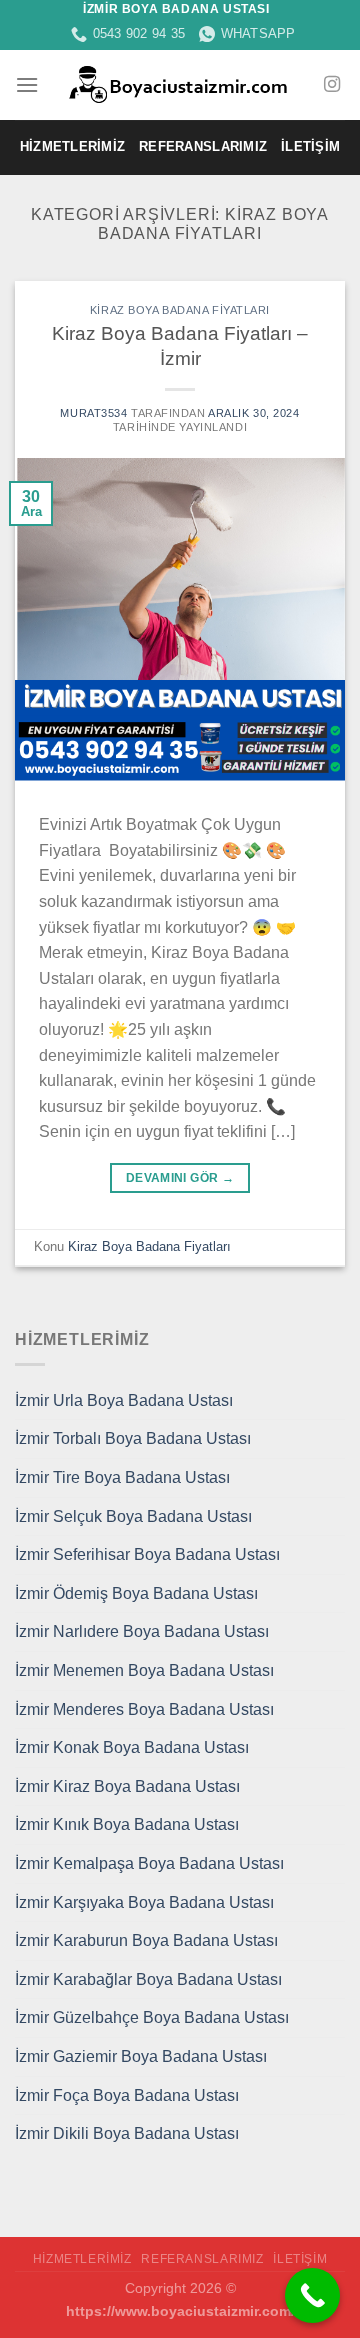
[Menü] (27, 84)
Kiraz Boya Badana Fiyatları (180, 310)
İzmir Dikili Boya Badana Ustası (127, 2133)
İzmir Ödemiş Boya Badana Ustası (136, 1593)
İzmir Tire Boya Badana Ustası (122, 1477)
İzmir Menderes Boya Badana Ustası (144, 1709)
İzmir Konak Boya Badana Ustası (132, 1747)
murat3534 (93, 413)
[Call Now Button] (312, 2295)
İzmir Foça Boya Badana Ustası (127, 2095)
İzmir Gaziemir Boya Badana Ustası (141, 2056)
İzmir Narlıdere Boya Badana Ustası (142, 1631)
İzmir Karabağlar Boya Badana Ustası (148, 1979)
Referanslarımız (203, 146)
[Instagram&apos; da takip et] (332, 85)
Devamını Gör (180, 1178)
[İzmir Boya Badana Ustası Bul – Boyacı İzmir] (180, 85)
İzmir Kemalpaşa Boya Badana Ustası (149, 1863)
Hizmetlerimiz (72, 146)
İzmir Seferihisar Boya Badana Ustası (147, 1554)
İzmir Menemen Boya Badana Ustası (144, 1670)
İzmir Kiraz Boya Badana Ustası (127, 1786)
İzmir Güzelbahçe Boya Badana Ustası (152, 2017)
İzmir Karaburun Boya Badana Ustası (146, 1940)
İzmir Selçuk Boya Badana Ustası (133, 1516)
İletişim (310, 146)
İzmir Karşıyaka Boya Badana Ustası (144, 1902)
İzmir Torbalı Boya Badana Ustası (133, 1438)
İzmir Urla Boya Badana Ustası (124, 1400)
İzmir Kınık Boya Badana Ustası (127, 1824)
